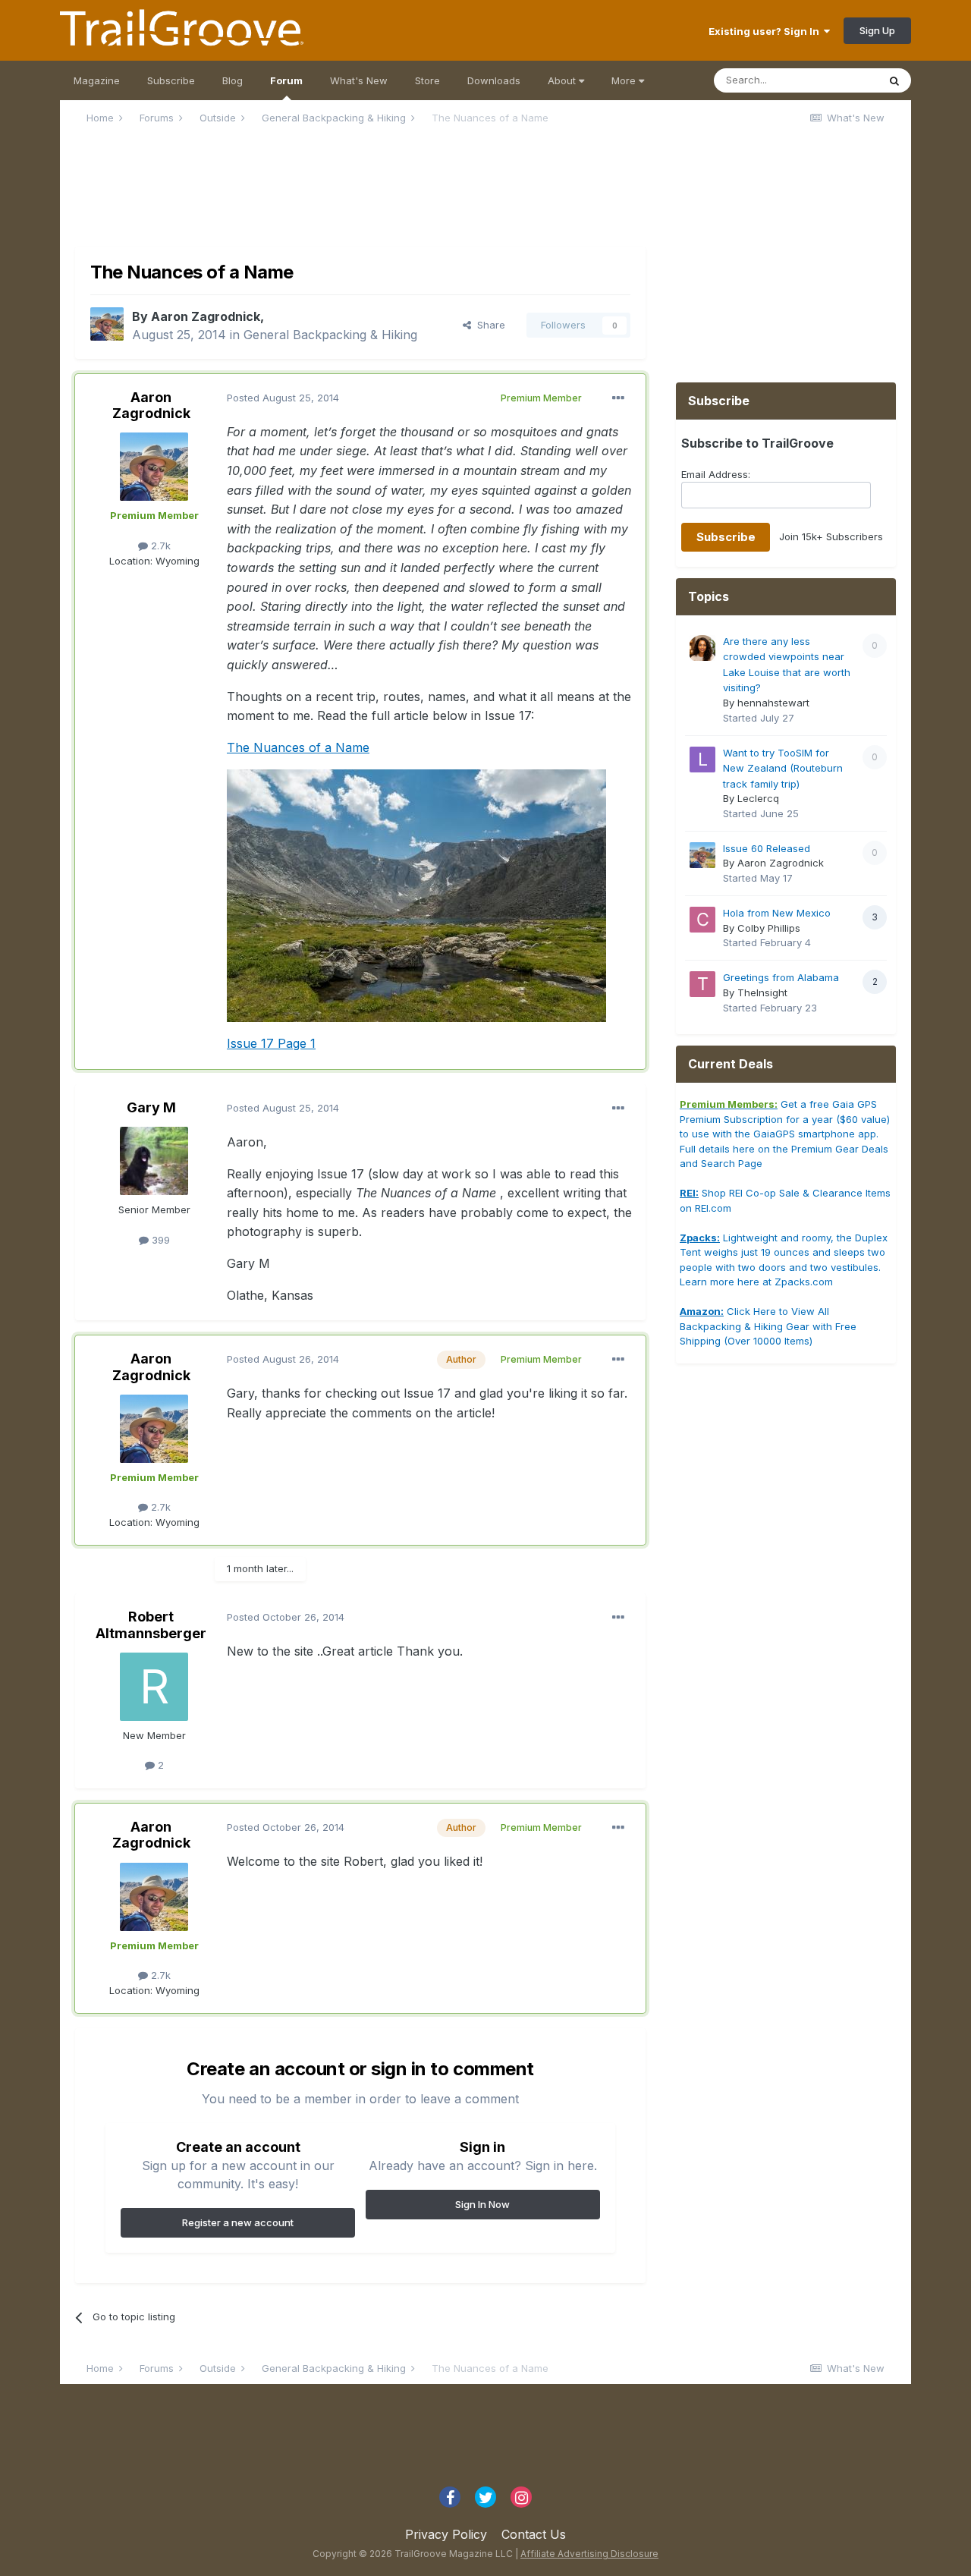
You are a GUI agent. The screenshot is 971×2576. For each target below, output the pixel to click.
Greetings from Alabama (781, 977)
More (624, 80)
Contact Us (534, 2534)
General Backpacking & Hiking (330, 335)
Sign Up (877, 30)
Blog (233, 80)
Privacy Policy (446, 2534)
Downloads (494, 80)
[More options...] (618, 398)
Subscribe (171, 80)
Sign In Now (482, 2204)
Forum (286, 80)
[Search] (894, 80)
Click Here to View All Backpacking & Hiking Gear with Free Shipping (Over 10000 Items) (768, 1326)
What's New (359, 80)
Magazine (97, 80)
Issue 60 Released (767, 848)
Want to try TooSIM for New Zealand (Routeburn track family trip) (783, 768)
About (563, 80)
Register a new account (238, 2222)
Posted (283, 398)
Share (488, 325)
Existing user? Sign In (766, 31)
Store (427, 80)
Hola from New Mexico (777, 913)
